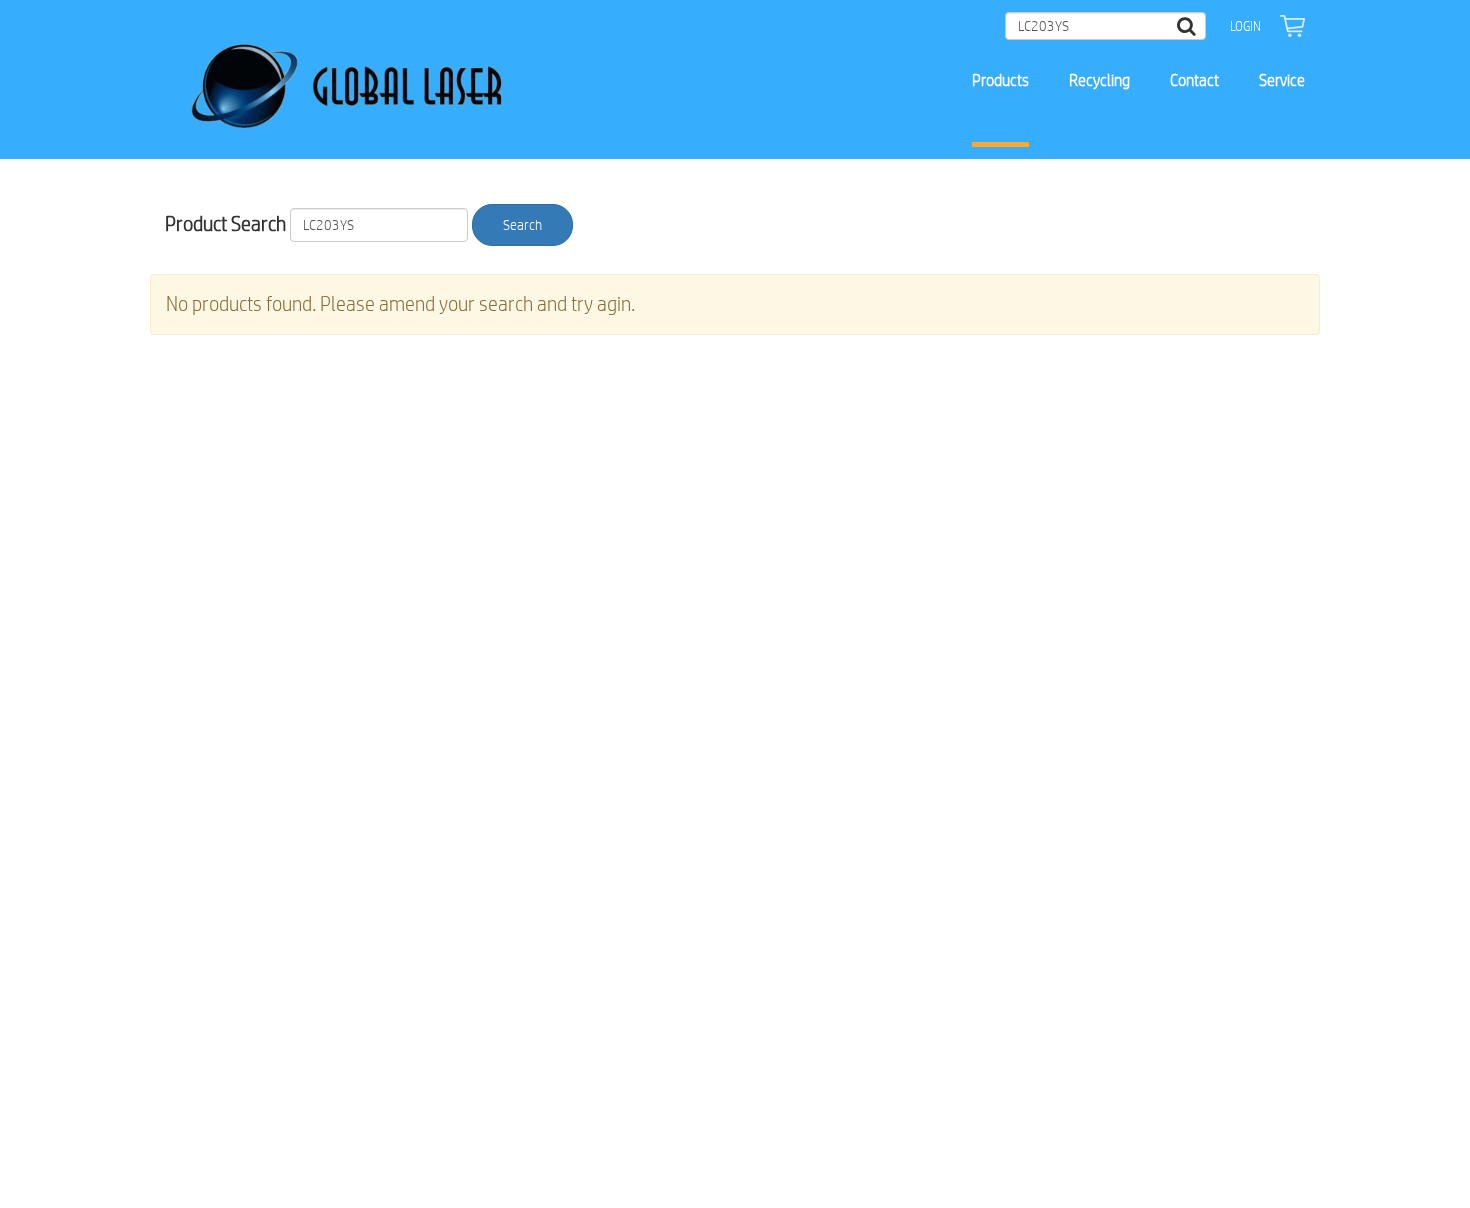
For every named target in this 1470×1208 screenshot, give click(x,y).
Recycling (1099, 80)
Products (1000, 80)
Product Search (225, 223)
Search (522, 225)
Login (1245, 26)
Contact (1194, 80)
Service (1282, 80)
